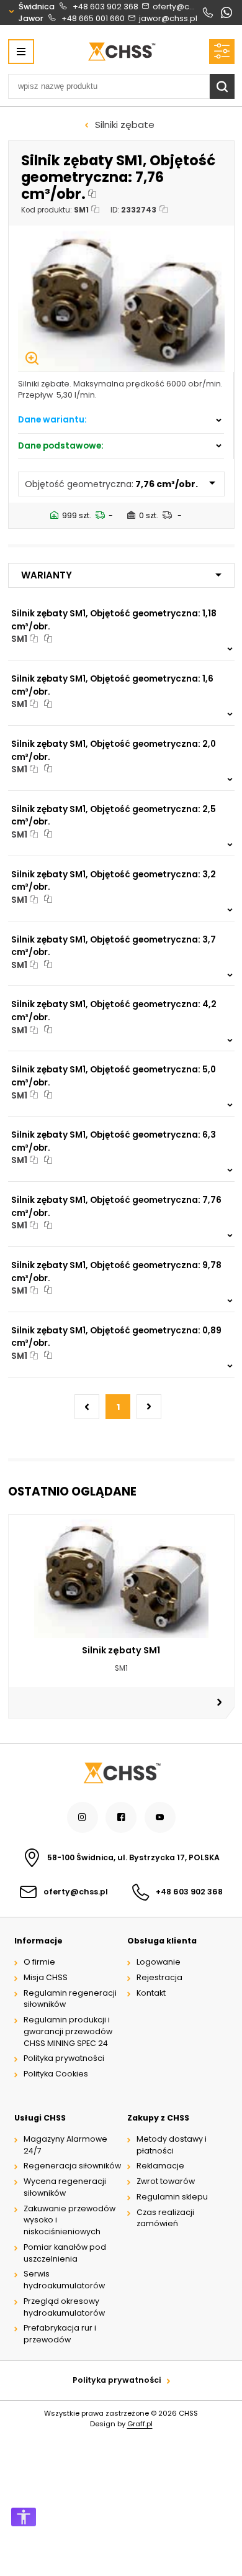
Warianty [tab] (47, 575)
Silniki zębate (125, 125)
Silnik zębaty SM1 (121, 1650)
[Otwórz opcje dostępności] (24, 2517)
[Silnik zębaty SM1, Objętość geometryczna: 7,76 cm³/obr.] (121, 299)
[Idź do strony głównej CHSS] (121, 1773)
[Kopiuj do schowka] (93, 194)
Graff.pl (140, 2424)
